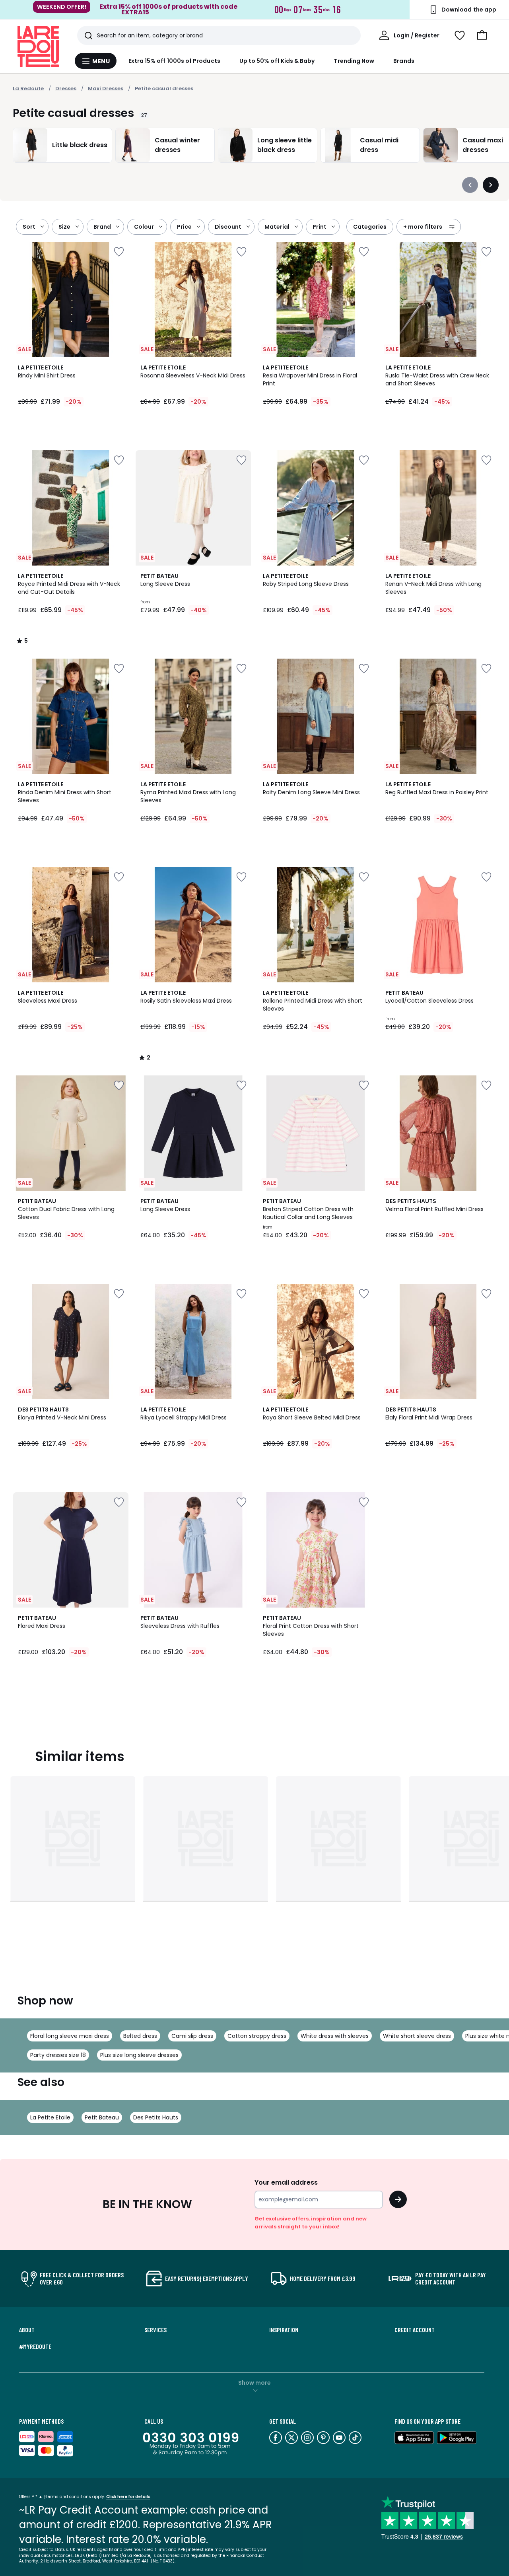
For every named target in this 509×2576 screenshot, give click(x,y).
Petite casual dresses (164, 88)
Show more (254, 2383)
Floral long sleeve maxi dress (70, 2036)
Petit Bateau (102, 2117)
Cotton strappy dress (257, 2036)
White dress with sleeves (335, 2036)
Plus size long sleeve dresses (139, 2055)
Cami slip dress (192, 2036)
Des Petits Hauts (156, 2117)
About (27, 2330)
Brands (404, 61)
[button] (482, 35)
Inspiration (284, 2330)
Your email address (286, 2182)
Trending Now (354, 61)
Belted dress (140, 2036)
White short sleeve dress (417, 2036)
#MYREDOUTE (35, 2347)
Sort (29, 227)
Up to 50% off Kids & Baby (277, 61)
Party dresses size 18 (58, 2055)
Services (155, 2330)
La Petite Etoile (50, 2117)
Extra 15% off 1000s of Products (174, 61)
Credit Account (415, 2330)
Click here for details (128, 2497)
